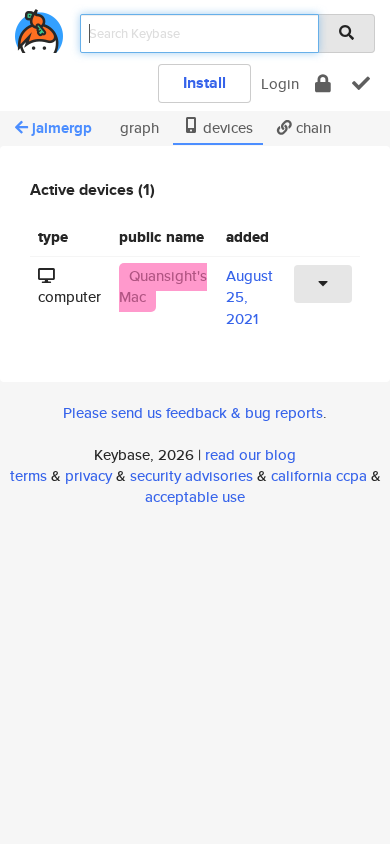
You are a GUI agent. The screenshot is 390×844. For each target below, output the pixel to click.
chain (311, 127)
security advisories (191, 475)
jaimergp (62, 128)
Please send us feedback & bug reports (193, 412)
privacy (88, 475)
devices (226, 127)
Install (204, 82)
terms (28, 475)
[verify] (361, 83)
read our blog (250, 454)
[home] (39, 27)
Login (280, 83)
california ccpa (319, 475)
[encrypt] (323, 83)
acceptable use (195, 496)
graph (137, 127)
